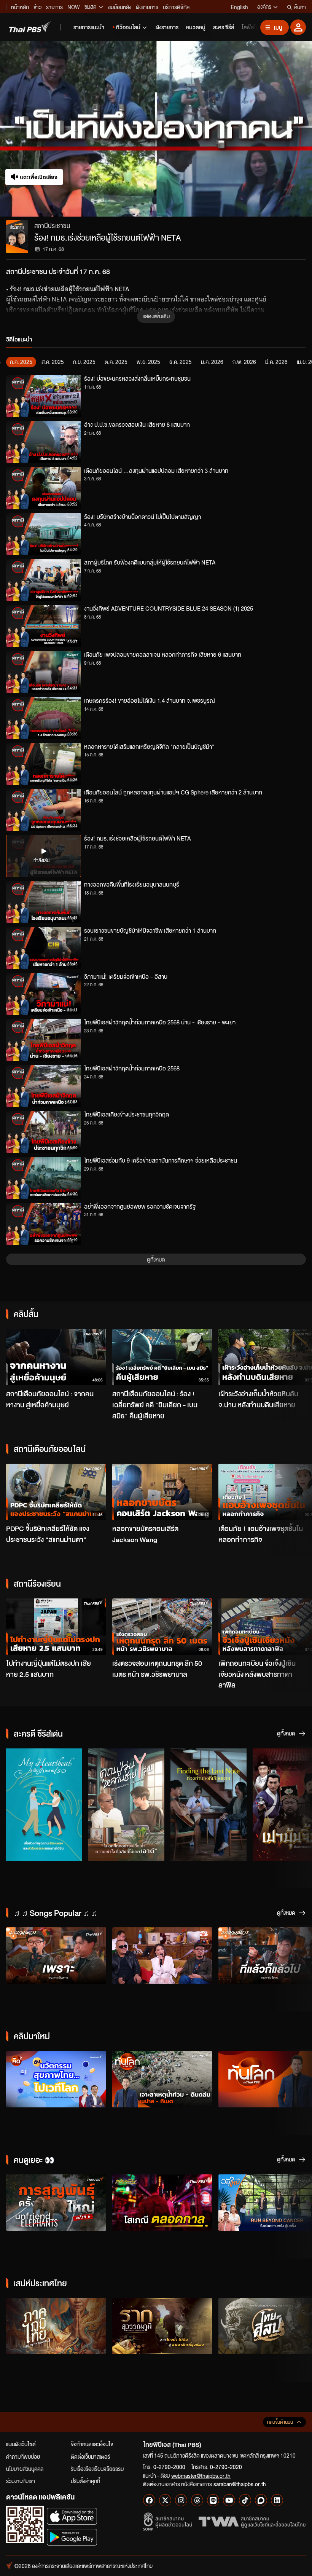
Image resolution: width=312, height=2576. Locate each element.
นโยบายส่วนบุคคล (25, 2469)
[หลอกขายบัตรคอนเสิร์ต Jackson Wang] (162, 1492)
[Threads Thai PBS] (197, 2500)
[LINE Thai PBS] (213, 2500)
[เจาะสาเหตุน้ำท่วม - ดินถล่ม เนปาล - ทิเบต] (162, 2079)
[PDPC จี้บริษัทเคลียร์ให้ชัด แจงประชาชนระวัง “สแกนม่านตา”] (56, 1492)
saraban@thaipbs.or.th (240, 2484)
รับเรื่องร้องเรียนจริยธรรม (97, 2469)
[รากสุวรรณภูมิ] (162, 2326)
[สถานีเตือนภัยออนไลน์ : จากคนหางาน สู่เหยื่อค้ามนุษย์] (56, 1357)
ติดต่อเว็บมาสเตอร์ (90, 2456)
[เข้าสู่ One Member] (298, 27)
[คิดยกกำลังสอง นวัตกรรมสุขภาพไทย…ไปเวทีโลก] (56, 2079)
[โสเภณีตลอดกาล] (162, 2203)
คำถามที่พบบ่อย (23, 2456)
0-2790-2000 (169, 2467)
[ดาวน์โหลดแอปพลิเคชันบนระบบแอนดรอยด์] (72, 2537)
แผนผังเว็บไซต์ (21, 2444)
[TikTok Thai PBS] (245, 2500)
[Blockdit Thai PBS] (261, 2500)
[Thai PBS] (30, 27)
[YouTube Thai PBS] (229, 2500)
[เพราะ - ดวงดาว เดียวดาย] (56, 1956)
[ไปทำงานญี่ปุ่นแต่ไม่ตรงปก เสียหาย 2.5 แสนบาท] (56, 1627)
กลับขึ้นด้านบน (280, 2422)
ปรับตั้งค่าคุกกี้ (85, 2481)
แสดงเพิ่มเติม (156, 316)
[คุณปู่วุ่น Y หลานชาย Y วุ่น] (126, 1805)
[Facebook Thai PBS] (149, 2500)
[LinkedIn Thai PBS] (277, 2500)
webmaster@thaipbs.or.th (201, 2476)
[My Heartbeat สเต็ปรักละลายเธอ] (44, 1805)
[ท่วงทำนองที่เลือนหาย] (209, 1805)
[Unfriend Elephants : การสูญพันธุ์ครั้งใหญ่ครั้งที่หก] (56, 2203)
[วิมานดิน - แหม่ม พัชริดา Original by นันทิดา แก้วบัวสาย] (162, 1956)
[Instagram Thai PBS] (181, 2500)
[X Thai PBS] (165, 2500)
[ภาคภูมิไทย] (56, 2326)
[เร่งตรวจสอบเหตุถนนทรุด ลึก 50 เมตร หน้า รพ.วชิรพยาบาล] (162, 1627)
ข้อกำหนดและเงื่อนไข (92, 2444)
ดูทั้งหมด (156, 1259)
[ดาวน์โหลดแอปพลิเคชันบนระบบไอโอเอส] (72, 2516)
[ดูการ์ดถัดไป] (297, 1356)
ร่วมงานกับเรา (21, 2481)
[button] (62, 129)
